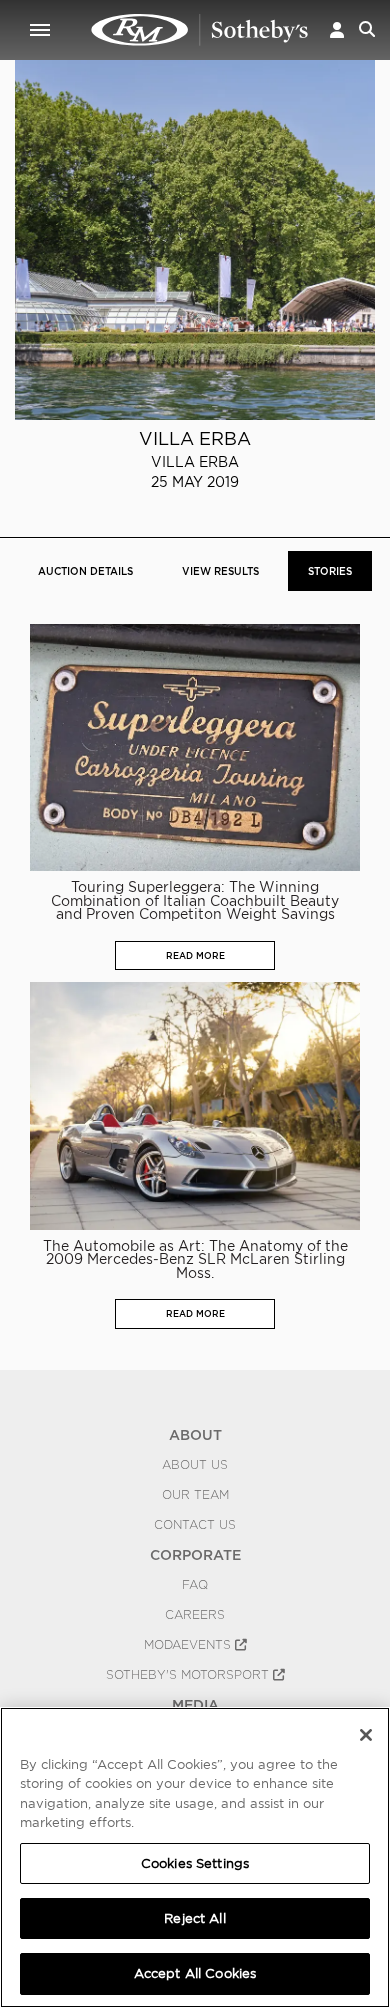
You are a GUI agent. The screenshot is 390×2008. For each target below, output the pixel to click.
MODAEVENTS (189, 1645)
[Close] (366, 1735)
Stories (330, 571)
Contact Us (195, 1525)
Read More (195, 955)
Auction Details (85, 571)
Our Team (195, 1495)
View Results (220, 571)
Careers (195, 1615)
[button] (337, 29)
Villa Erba (195, 438)
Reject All (194, 1918)
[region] (195, 1857)
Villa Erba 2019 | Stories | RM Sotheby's (200, 30)
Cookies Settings (195, 1863)
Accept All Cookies (195, 1973)
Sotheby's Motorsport (189, 1675)
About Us (195, 1465)
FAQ (195, 1585)
